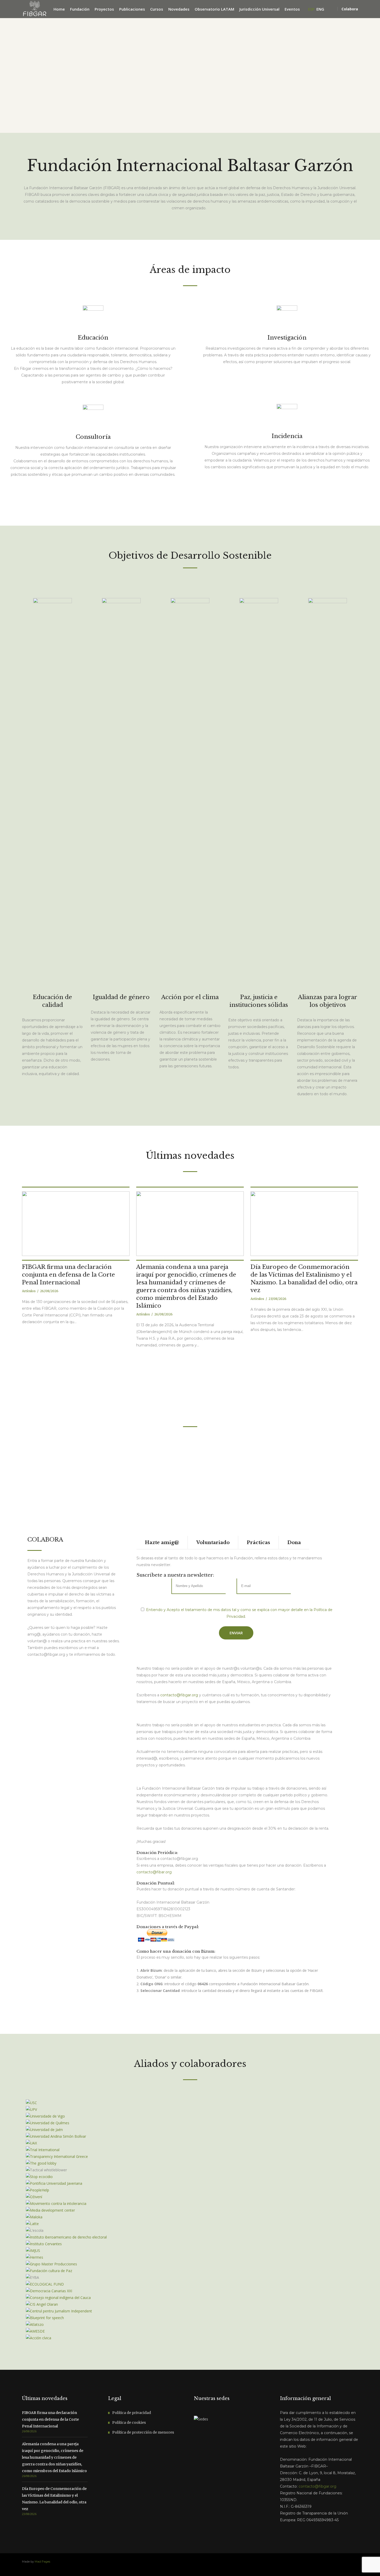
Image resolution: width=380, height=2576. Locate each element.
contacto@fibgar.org (179, 1695)
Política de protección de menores (143, 2432)
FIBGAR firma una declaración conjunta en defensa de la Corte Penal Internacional (69, 1275)
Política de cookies (129, 2422)
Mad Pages (42, 2562)
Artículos (29, 1291)
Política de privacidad (132, 2413)
